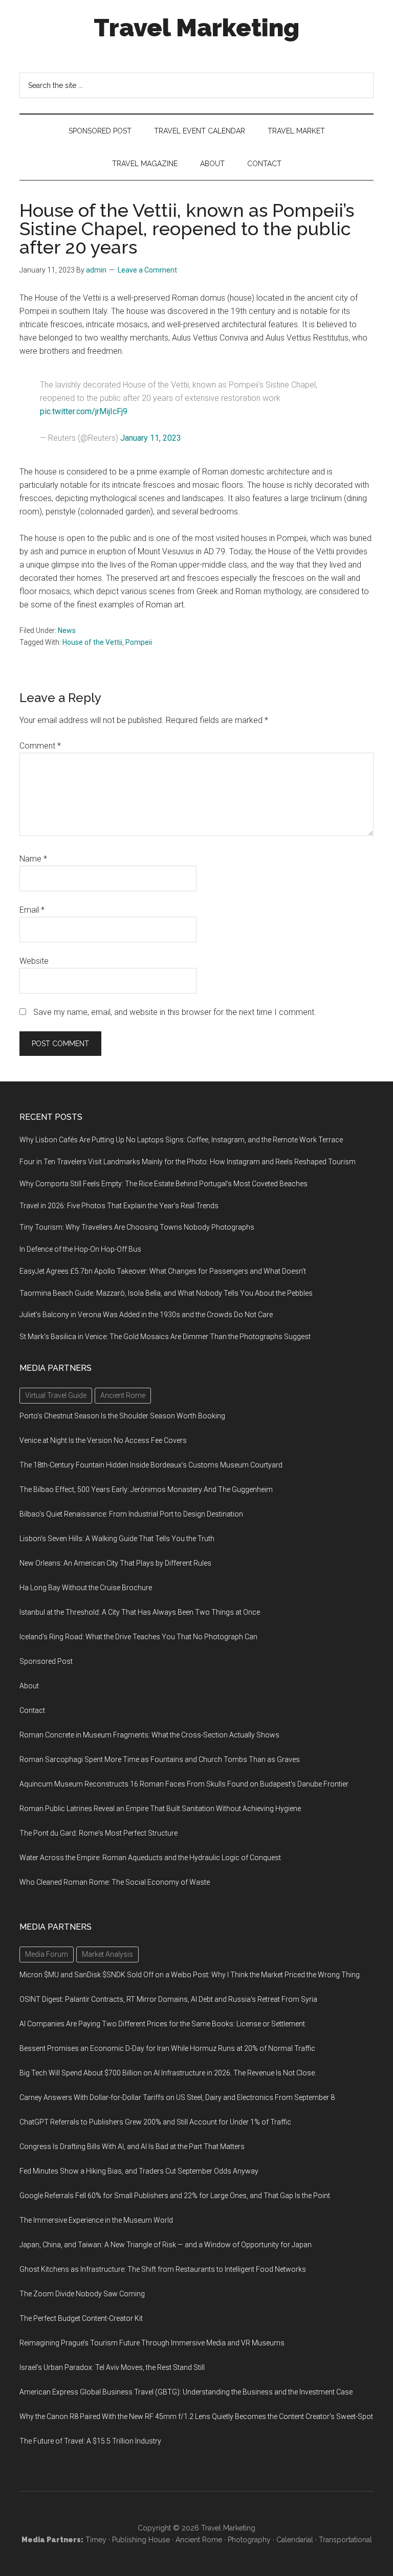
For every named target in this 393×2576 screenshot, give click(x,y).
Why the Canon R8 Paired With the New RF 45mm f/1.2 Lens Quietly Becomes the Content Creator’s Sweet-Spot (196, 2416)
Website (34, 961)
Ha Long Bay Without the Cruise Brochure (86, 1588)
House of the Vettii (92, 642)
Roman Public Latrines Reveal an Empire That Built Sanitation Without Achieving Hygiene (160, 1809)
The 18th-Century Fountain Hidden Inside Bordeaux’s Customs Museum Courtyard (151, 1465)
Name (33, 859)
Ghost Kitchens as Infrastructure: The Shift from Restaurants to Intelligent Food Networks (163, 2269)
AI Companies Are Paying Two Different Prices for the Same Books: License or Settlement (162, 2024)
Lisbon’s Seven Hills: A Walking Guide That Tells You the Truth (117, 1539)
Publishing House (141, 2540)
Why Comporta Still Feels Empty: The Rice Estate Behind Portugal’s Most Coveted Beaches (163, 1184)
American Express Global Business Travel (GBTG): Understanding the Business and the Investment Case (186, 2392)
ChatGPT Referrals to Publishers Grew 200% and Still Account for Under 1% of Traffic (155, 2122)
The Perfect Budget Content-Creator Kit (81, 2318)
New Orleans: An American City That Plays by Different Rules (115, 1563)
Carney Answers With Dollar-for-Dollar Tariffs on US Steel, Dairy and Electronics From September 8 (177, 2097)
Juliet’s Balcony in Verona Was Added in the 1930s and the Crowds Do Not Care (146, 1315)
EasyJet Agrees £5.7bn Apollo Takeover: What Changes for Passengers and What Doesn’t (163, 1271)
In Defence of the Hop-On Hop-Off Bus (80, 1249)
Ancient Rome (199, 2540)
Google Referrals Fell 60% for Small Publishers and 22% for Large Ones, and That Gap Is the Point (175, 2196)
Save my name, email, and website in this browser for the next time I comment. (175, 1012)
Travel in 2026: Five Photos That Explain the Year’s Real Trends (119, 1206)
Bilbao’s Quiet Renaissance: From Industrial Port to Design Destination (131, 1514)
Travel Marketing (196, 28)
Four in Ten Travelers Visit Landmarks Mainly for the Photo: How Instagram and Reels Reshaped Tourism (188, 1162)
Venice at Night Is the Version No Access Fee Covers (103, 1440)
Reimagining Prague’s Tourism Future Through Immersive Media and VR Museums (152, 2343)
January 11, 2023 (151, 438)
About (29, 1686)
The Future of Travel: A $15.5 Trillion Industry (90, 2441)
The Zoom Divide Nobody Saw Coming (82, 2294)
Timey (96, 2540)
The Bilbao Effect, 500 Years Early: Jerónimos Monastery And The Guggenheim (146, 1489)
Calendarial (295, 2540)
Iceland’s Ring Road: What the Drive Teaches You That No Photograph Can (138, 1637)
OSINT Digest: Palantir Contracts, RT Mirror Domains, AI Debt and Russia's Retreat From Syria (168, 1999)
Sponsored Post (46, 1661)
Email (32, 910)
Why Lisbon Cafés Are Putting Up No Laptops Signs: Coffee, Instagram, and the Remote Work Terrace (181, 1140)
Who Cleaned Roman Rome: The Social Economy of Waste (115, 1882)
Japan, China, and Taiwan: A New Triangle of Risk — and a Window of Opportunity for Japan (166, 2245)
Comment (40, 746)
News (67, 630)
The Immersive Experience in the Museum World (96, 2220)
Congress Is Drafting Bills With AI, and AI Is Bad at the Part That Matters (132, 2146)
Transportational (345, 2540)
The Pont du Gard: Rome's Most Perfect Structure (99, 1833)
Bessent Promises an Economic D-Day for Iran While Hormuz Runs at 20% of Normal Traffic (167, 2048)
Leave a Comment (147, 270)
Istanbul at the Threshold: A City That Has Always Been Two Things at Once (140, 1612)
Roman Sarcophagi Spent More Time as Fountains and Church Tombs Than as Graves (160, 1759)
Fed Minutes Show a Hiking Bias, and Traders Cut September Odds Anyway (139, 2171)
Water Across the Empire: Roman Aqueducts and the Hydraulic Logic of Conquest (150, 1858)
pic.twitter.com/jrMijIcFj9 (84, 411)
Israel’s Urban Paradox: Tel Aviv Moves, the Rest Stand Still (112, 2367)
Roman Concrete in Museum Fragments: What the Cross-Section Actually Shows (149, 1735)
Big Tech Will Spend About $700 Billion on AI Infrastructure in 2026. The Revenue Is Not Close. (168, 2073)
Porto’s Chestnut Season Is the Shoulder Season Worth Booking (122, 1416)
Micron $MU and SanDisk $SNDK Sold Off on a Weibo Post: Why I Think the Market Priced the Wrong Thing (190, 1975)
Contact (32, 1710)
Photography (249, 2540)
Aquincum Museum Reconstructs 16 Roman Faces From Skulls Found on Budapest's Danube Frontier (184, 1784)
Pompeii (139, 642)
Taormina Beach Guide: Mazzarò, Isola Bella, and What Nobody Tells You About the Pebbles (166, 1293)
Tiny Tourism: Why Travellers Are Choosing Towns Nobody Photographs (137, 1227)
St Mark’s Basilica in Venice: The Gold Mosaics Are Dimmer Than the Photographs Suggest (165, 1337)
